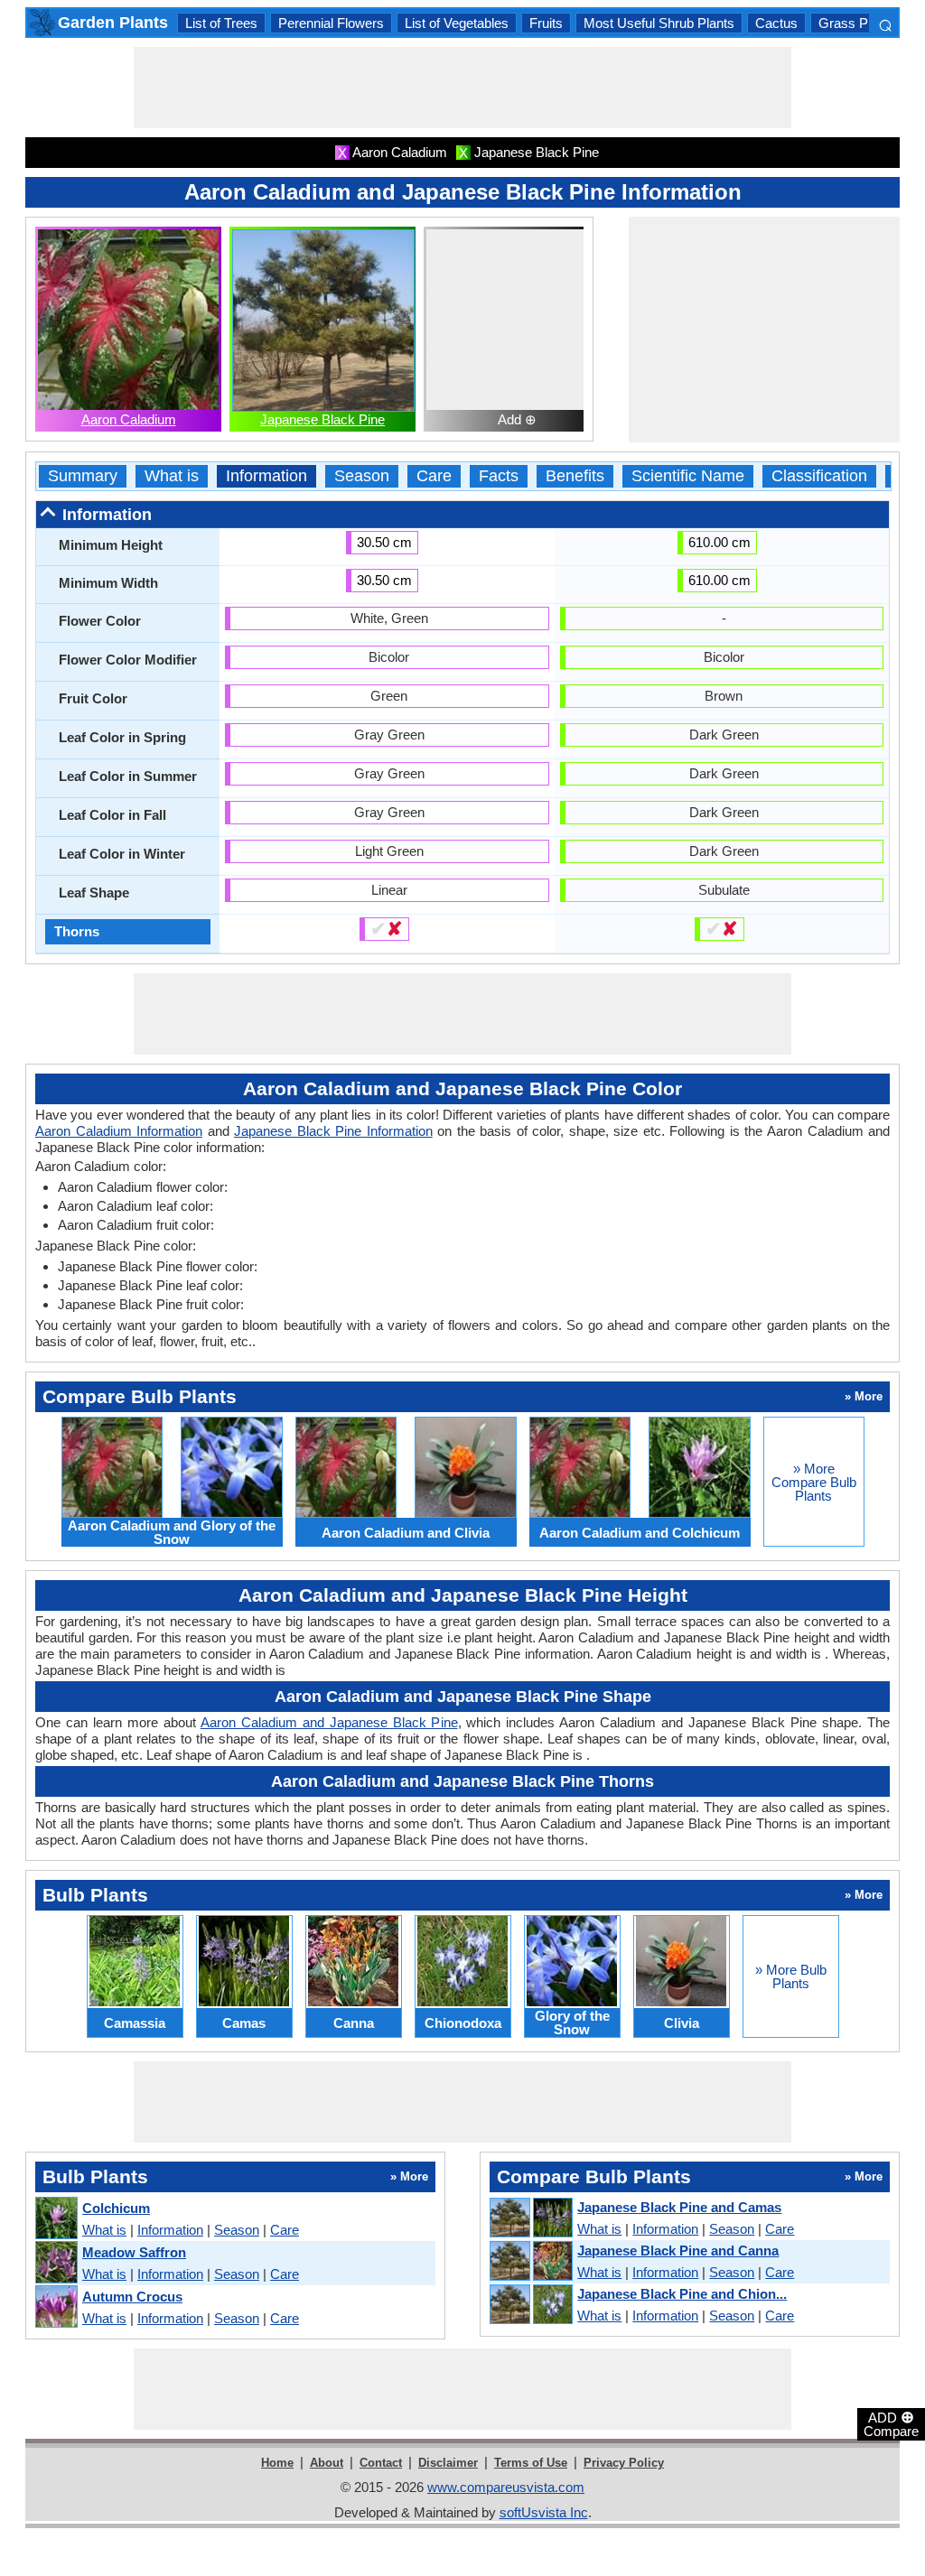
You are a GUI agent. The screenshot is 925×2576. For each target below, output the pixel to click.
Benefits (575, 476)
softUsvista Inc (544, 2512)
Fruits (546, 23)
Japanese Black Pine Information (333, 1131)
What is (172, 476)
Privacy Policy (624, 2463)
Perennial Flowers (331, 23)
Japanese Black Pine (322, 419)
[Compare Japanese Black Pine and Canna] (530, 2262)
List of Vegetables (457, 23)
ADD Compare (891, 2423)
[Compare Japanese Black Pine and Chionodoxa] (530, 2305)
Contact (381, 2463)
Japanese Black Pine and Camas (679, 2207)
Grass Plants (857, 23)
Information (266, 476)
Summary (83, 476)
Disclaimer (448, 2463)
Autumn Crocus (132, 2297)
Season (362, 476)
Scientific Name (688, 476)
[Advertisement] (462, 88)
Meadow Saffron (134, 2252)
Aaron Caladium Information (119, 1131)
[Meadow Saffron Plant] (56, 2263)
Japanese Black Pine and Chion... (682, 2294)
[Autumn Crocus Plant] (56, 2307)
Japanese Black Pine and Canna (678, 2251)
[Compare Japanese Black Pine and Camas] (530, 2218)
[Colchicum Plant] (56, 2219)
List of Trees (221, 23)
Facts (499, 476)
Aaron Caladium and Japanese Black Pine (329, 1722)
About (327, 2463)
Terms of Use (531, 2463)
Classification (819, 476)
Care (434, 476)
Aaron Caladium (129, 419)
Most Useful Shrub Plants (659, 23)
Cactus (776, 23)
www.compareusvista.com (506, 2487)
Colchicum (116, 2208)
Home (277, 2463)
